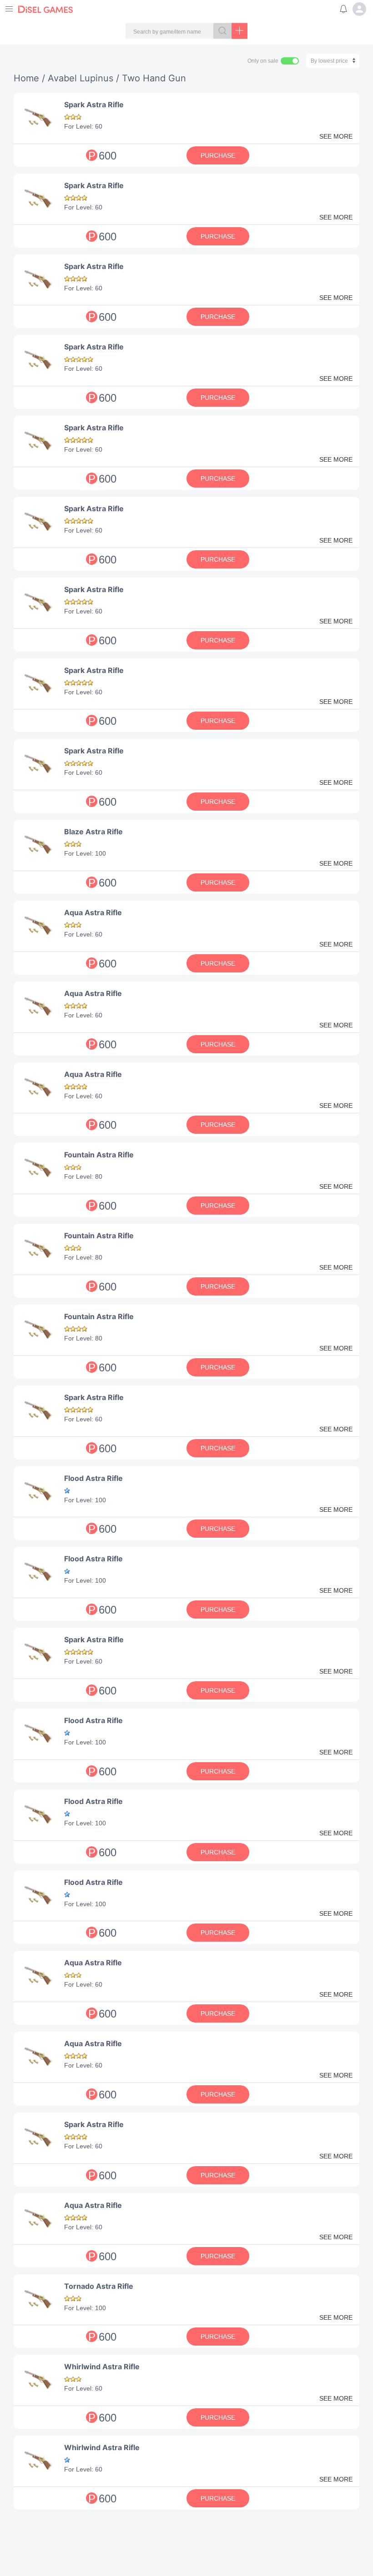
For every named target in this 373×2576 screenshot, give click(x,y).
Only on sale (263, 61)
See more (336, 136)
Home (26, 78)
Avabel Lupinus (81, 78)
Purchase (218, 155)
